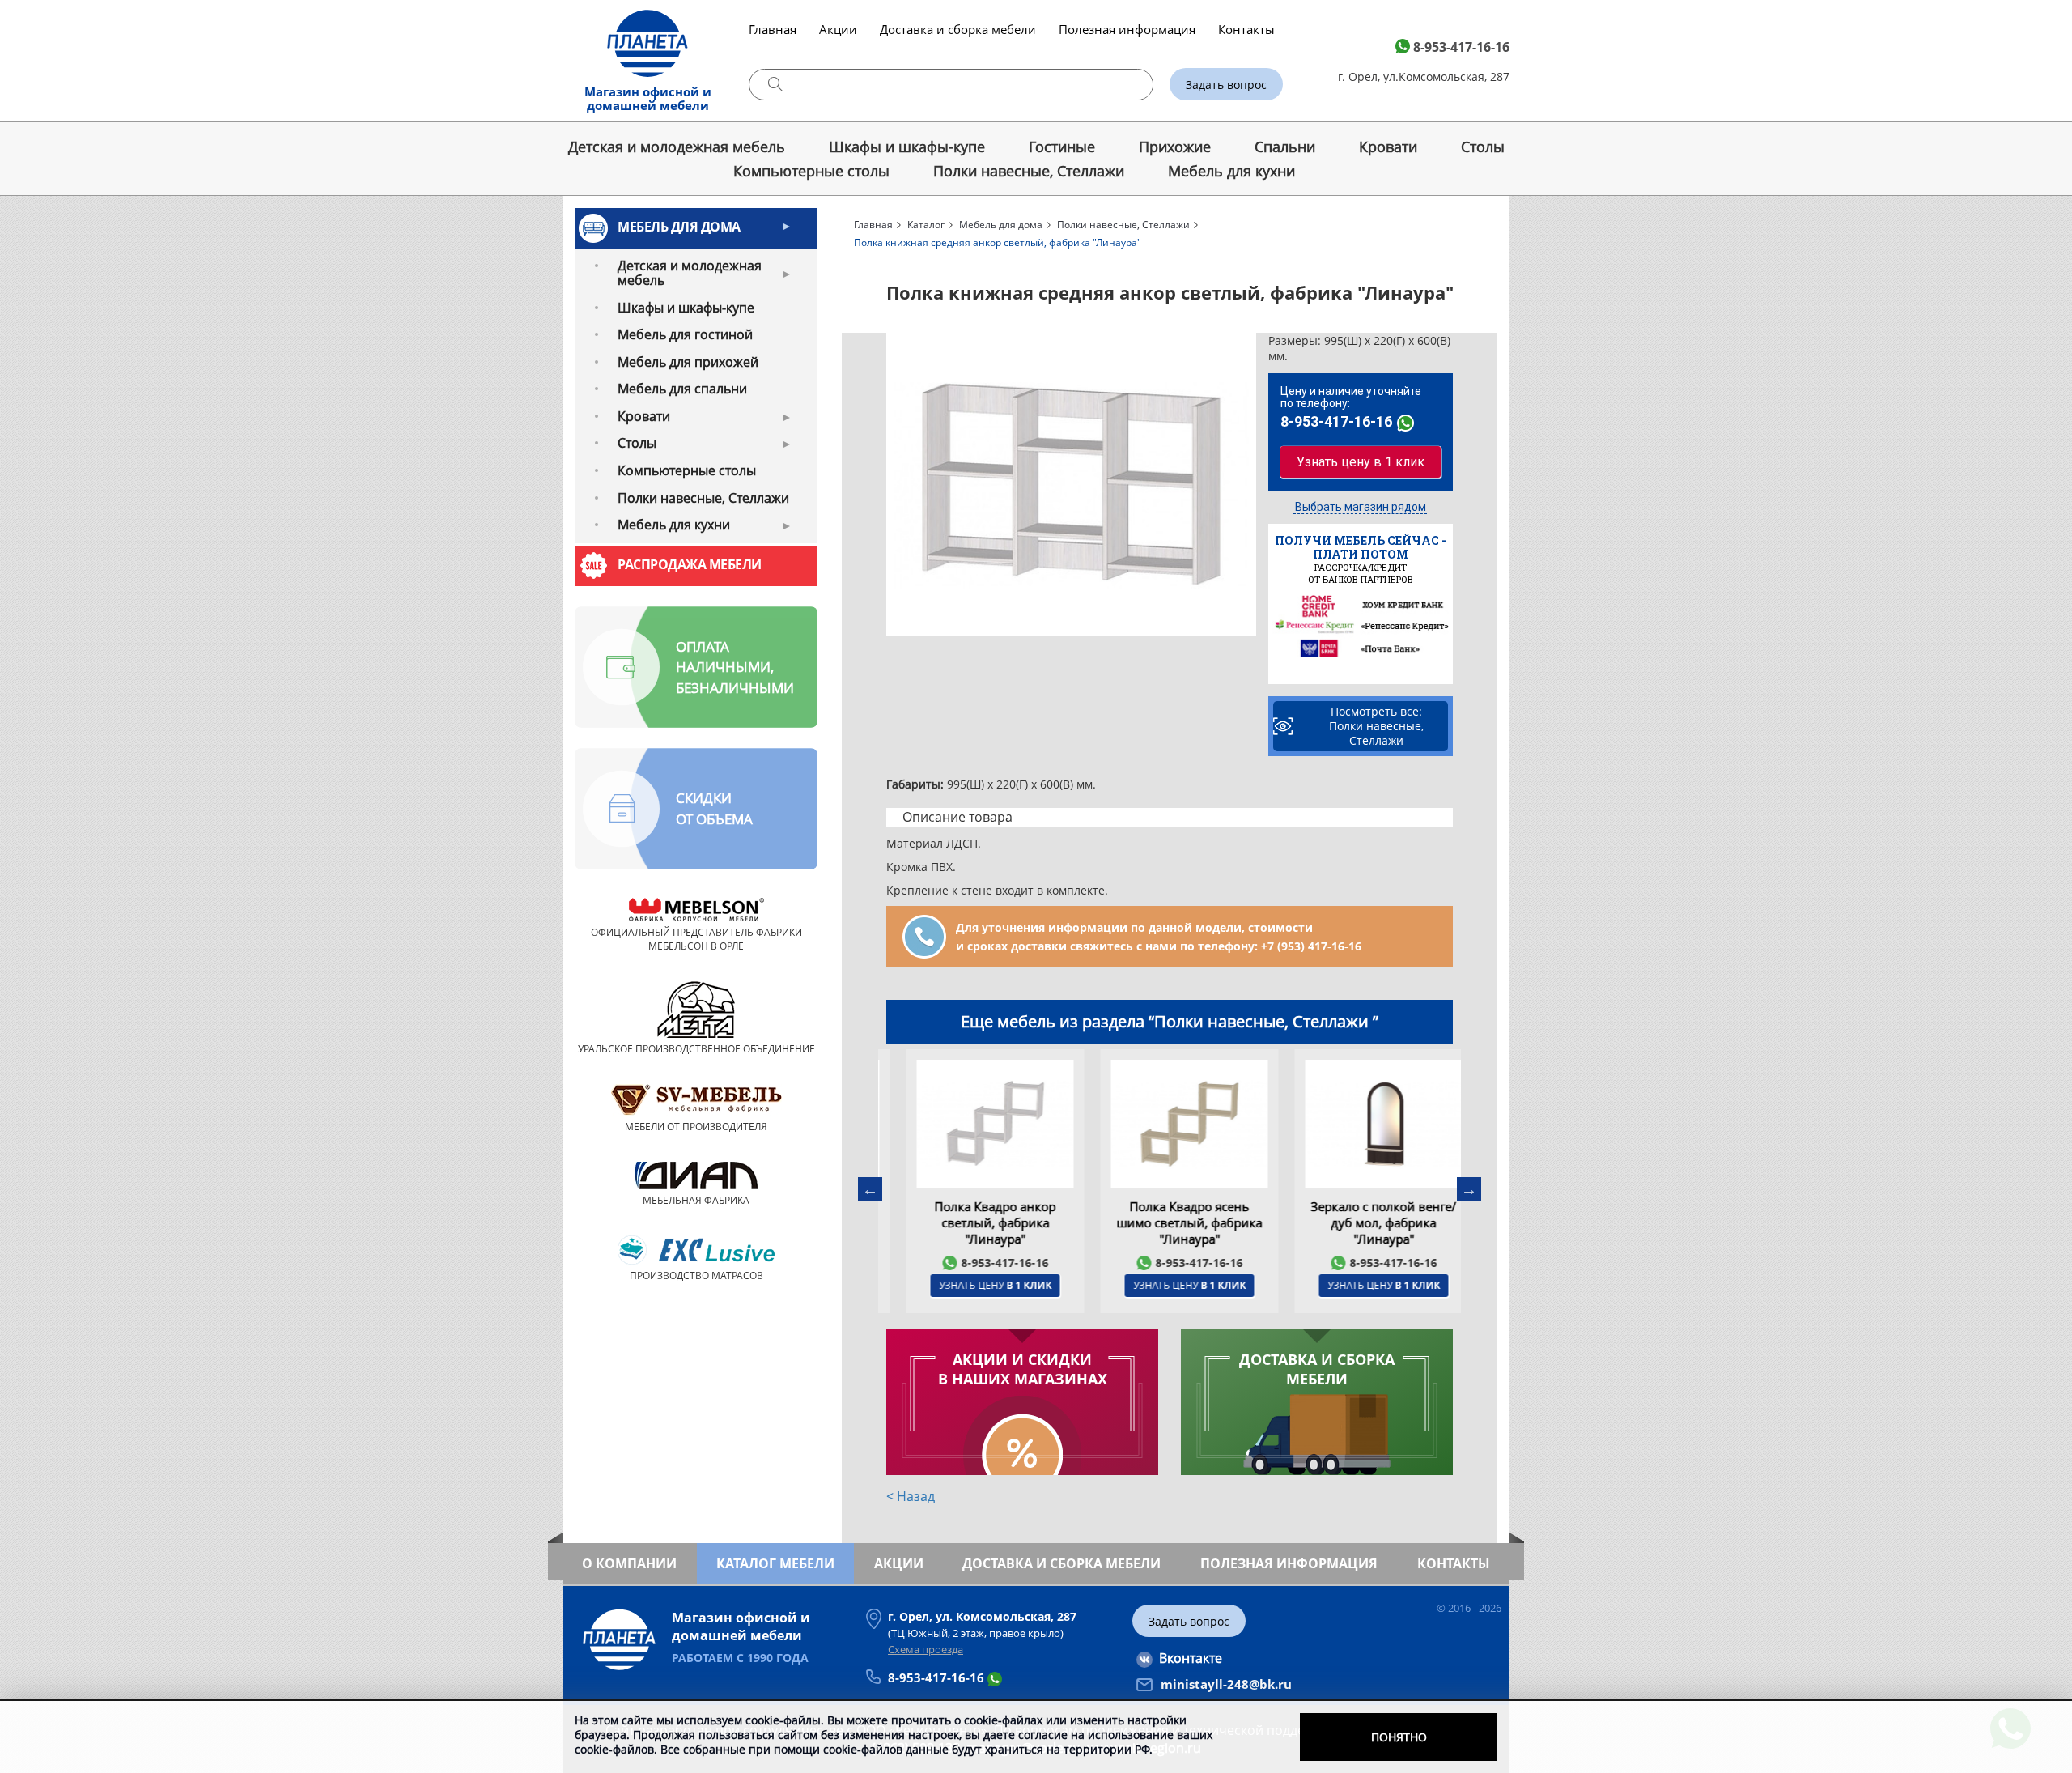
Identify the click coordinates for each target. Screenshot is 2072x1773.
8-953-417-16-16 (1461, 47)
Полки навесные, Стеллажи (1029, 171)
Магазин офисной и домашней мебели (648, 98)
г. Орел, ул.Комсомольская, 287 (1424, 77)
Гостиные (1062, 147)
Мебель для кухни (1231, 171)
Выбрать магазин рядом (1361, 507)
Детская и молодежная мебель (677, 147)
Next (1469, 1189)
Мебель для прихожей (688, 362)
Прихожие (1175, 147)
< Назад (911, 1496)
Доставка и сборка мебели (958, 29)
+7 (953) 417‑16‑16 (1311, 946)
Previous (870, 1189)
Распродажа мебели (690, 564)
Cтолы (1483, 147)
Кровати (1388, 147)
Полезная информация (1127, 29)
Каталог (926, 225)
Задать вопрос (1226, 85)
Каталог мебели (775, 1563)
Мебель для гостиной (685, 334)
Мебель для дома (679, 227)
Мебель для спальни (682, 389)
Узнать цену (976, 1285)
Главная (773, 29)
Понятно (1399, 1737)
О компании (629, 1563)
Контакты (1246, 29)
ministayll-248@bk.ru (1226, 1684)
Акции (838, 29)
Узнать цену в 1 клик (1361, 462)
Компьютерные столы (811, 171)
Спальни (1285, 147)
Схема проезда (926, 1649)
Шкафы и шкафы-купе (907, 147)
